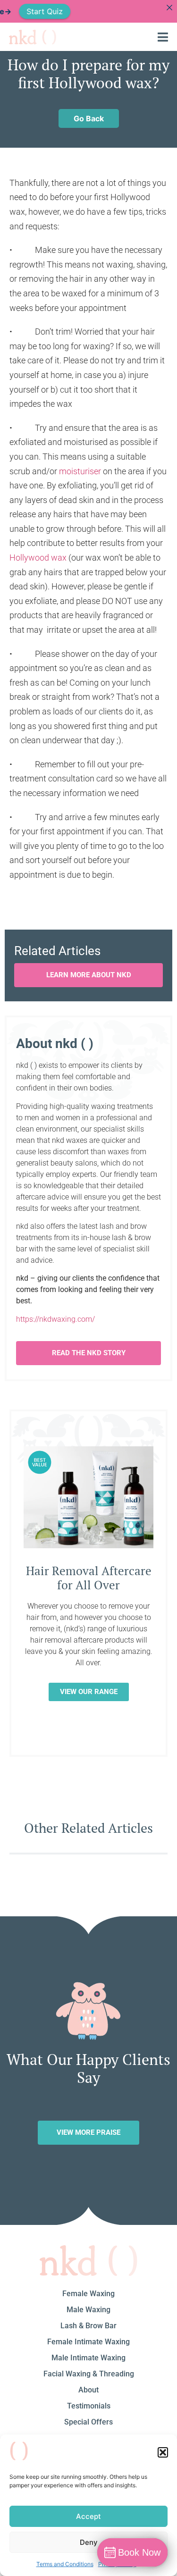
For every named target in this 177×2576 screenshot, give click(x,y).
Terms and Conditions (65, 2564)
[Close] (169, 8)
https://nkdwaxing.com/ (55, 1319)
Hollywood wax (38, 558)
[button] (163, 2452)
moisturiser (80, 471)
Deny (89, 2542)
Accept (88, 2516)
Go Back (89, 118)
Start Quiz (32, 11)
